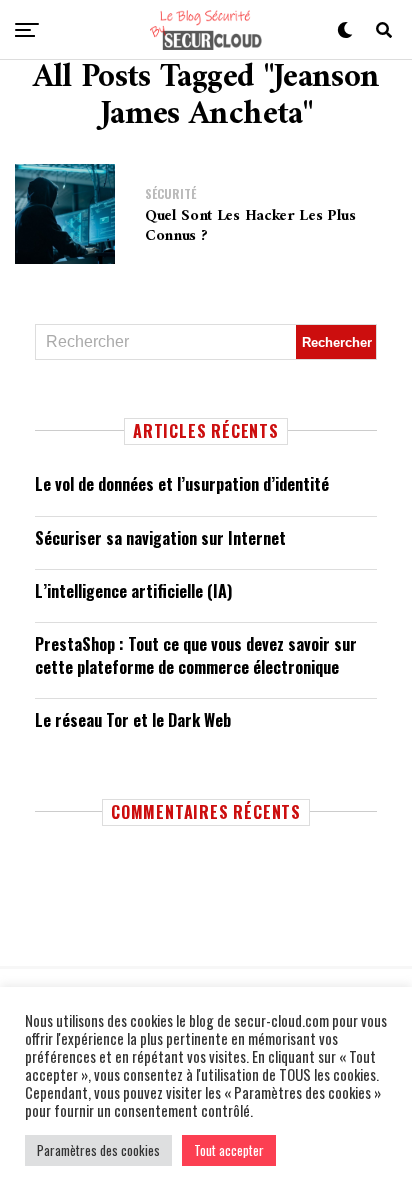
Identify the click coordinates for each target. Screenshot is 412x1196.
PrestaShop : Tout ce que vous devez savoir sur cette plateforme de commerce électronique (196, 655)
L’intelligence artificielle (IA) (133, 591)
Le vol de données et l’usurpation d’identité (182, 484)
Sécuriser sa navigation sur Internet (160, 538)
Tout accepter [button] (229, 1150)
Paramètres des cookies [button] (98, 1150)
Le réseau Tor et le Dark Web (133, 720)
